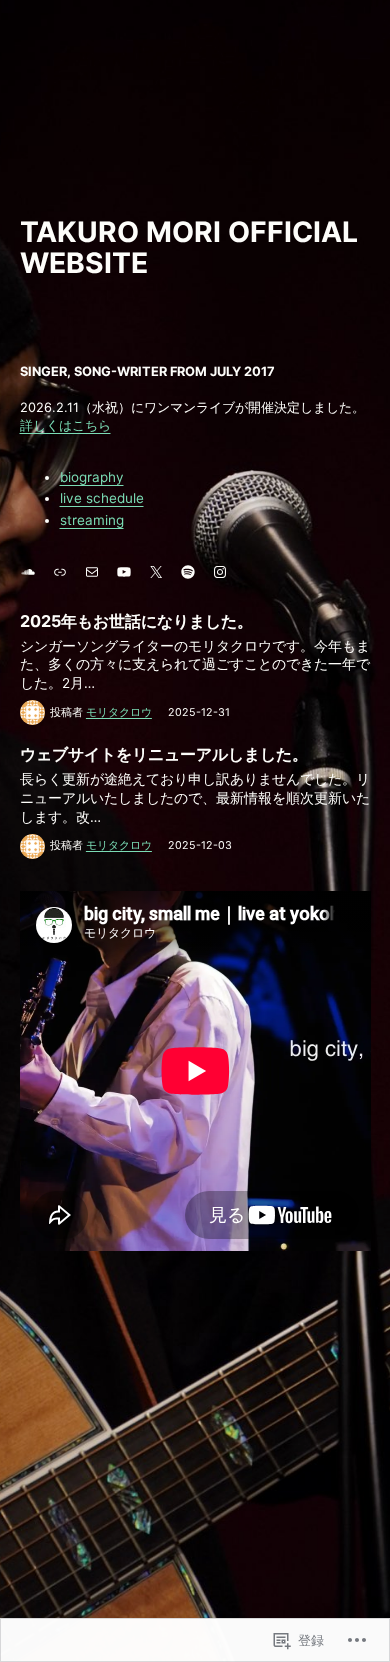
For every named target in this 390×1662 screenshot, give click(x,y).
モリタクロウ (119, 712)
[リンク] (60, 572)
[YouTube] (124, 572)
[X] (156, 572)
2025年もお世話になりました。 (136, 621)
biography (92, 477)
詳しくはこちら (65, 425)
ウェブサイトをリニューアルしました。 (164, 754)
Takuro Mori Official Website (189, 248)
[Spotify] (188, 572)
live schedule (102, 498)
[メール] (92, 572)
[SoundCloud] (28, 572)
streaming (92, 520)
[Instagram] (220, 572)
